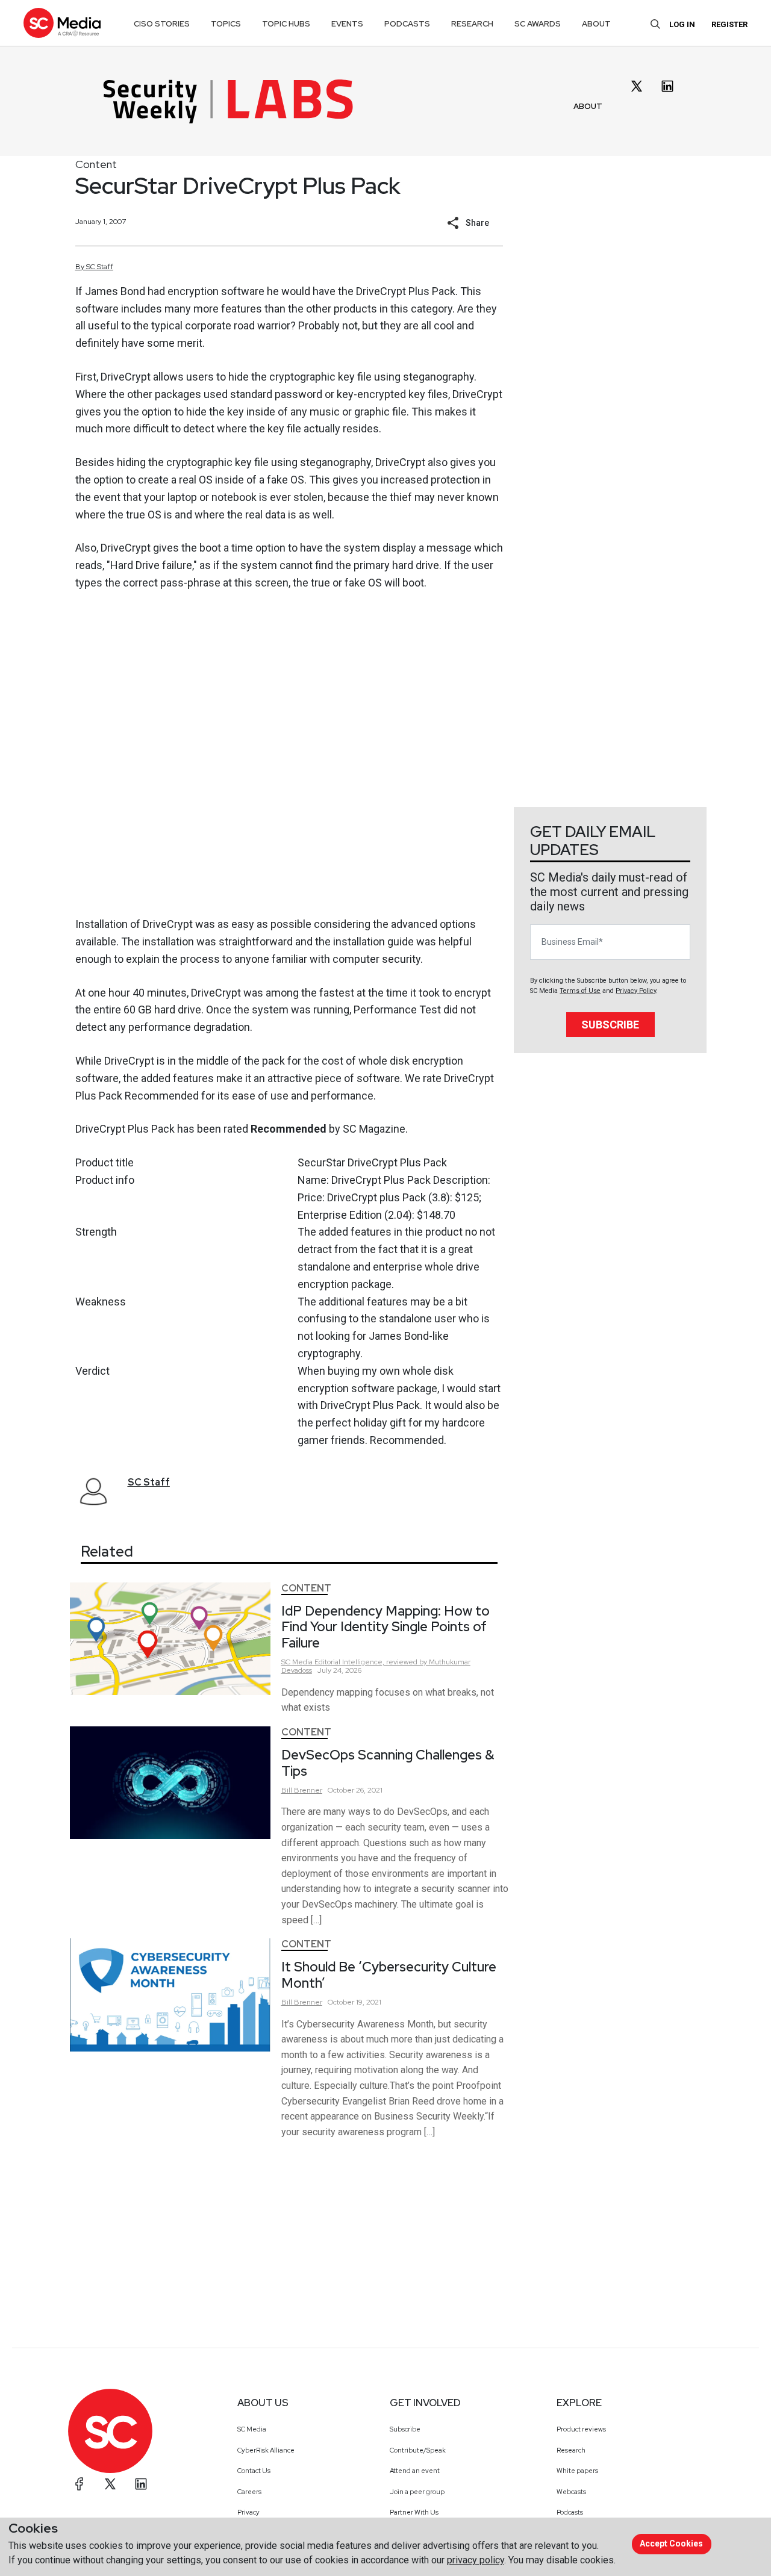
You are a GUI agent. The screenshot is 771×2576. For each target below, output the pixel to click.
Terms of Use (580, 991)
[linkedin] (667, 86)
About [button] (596, 24)
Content (96, 164)
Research (571, 2450)
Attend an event (415, 2471)
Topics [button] (226, 24)
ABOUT (588, 106)
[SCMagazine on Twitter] (110, 2484)
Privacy (248, 2512)
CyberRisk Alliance (266, 2450)
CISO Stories (162, 24)
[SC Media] (62, 23)
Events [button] (347, 24)
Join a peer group (417, 2492)
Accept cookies (671, 2543)
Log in (682, 24)
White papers (577, 2471)
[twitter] (637, 86)
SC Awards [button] (538, 24)
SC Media (252, 2429)
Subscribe (610, 1025)
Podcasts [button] (407, 24)
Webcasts (571, 2492)
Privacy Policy (636, 991)
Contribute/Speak (418, 2450)
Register (729, 24)
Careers (249, 2492)
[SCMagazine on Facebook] (80, 2484)
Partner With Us (414, 2512)
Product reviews (581, 2429)
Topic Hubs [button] (286, 24)
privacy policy (476, 2560)
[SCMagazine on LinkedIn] (141, 2484)
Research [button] (472, 24)
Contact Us (254, 2471)
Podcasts (570, 2512)
